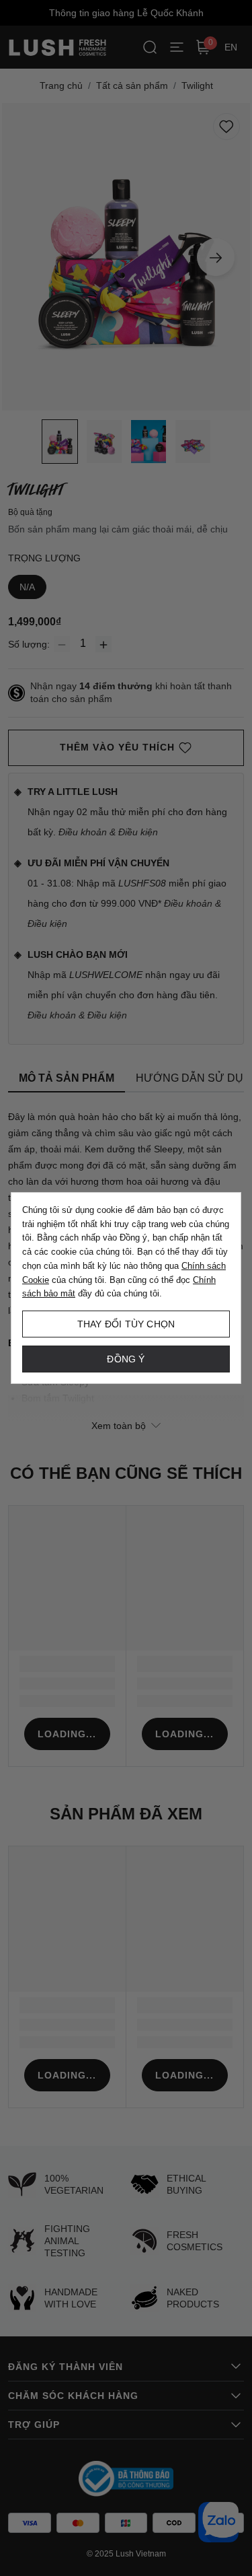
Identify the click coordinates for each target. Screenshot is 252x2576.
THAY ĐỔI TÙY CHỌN (126, 1324)
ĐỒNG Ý (126, 1359)
